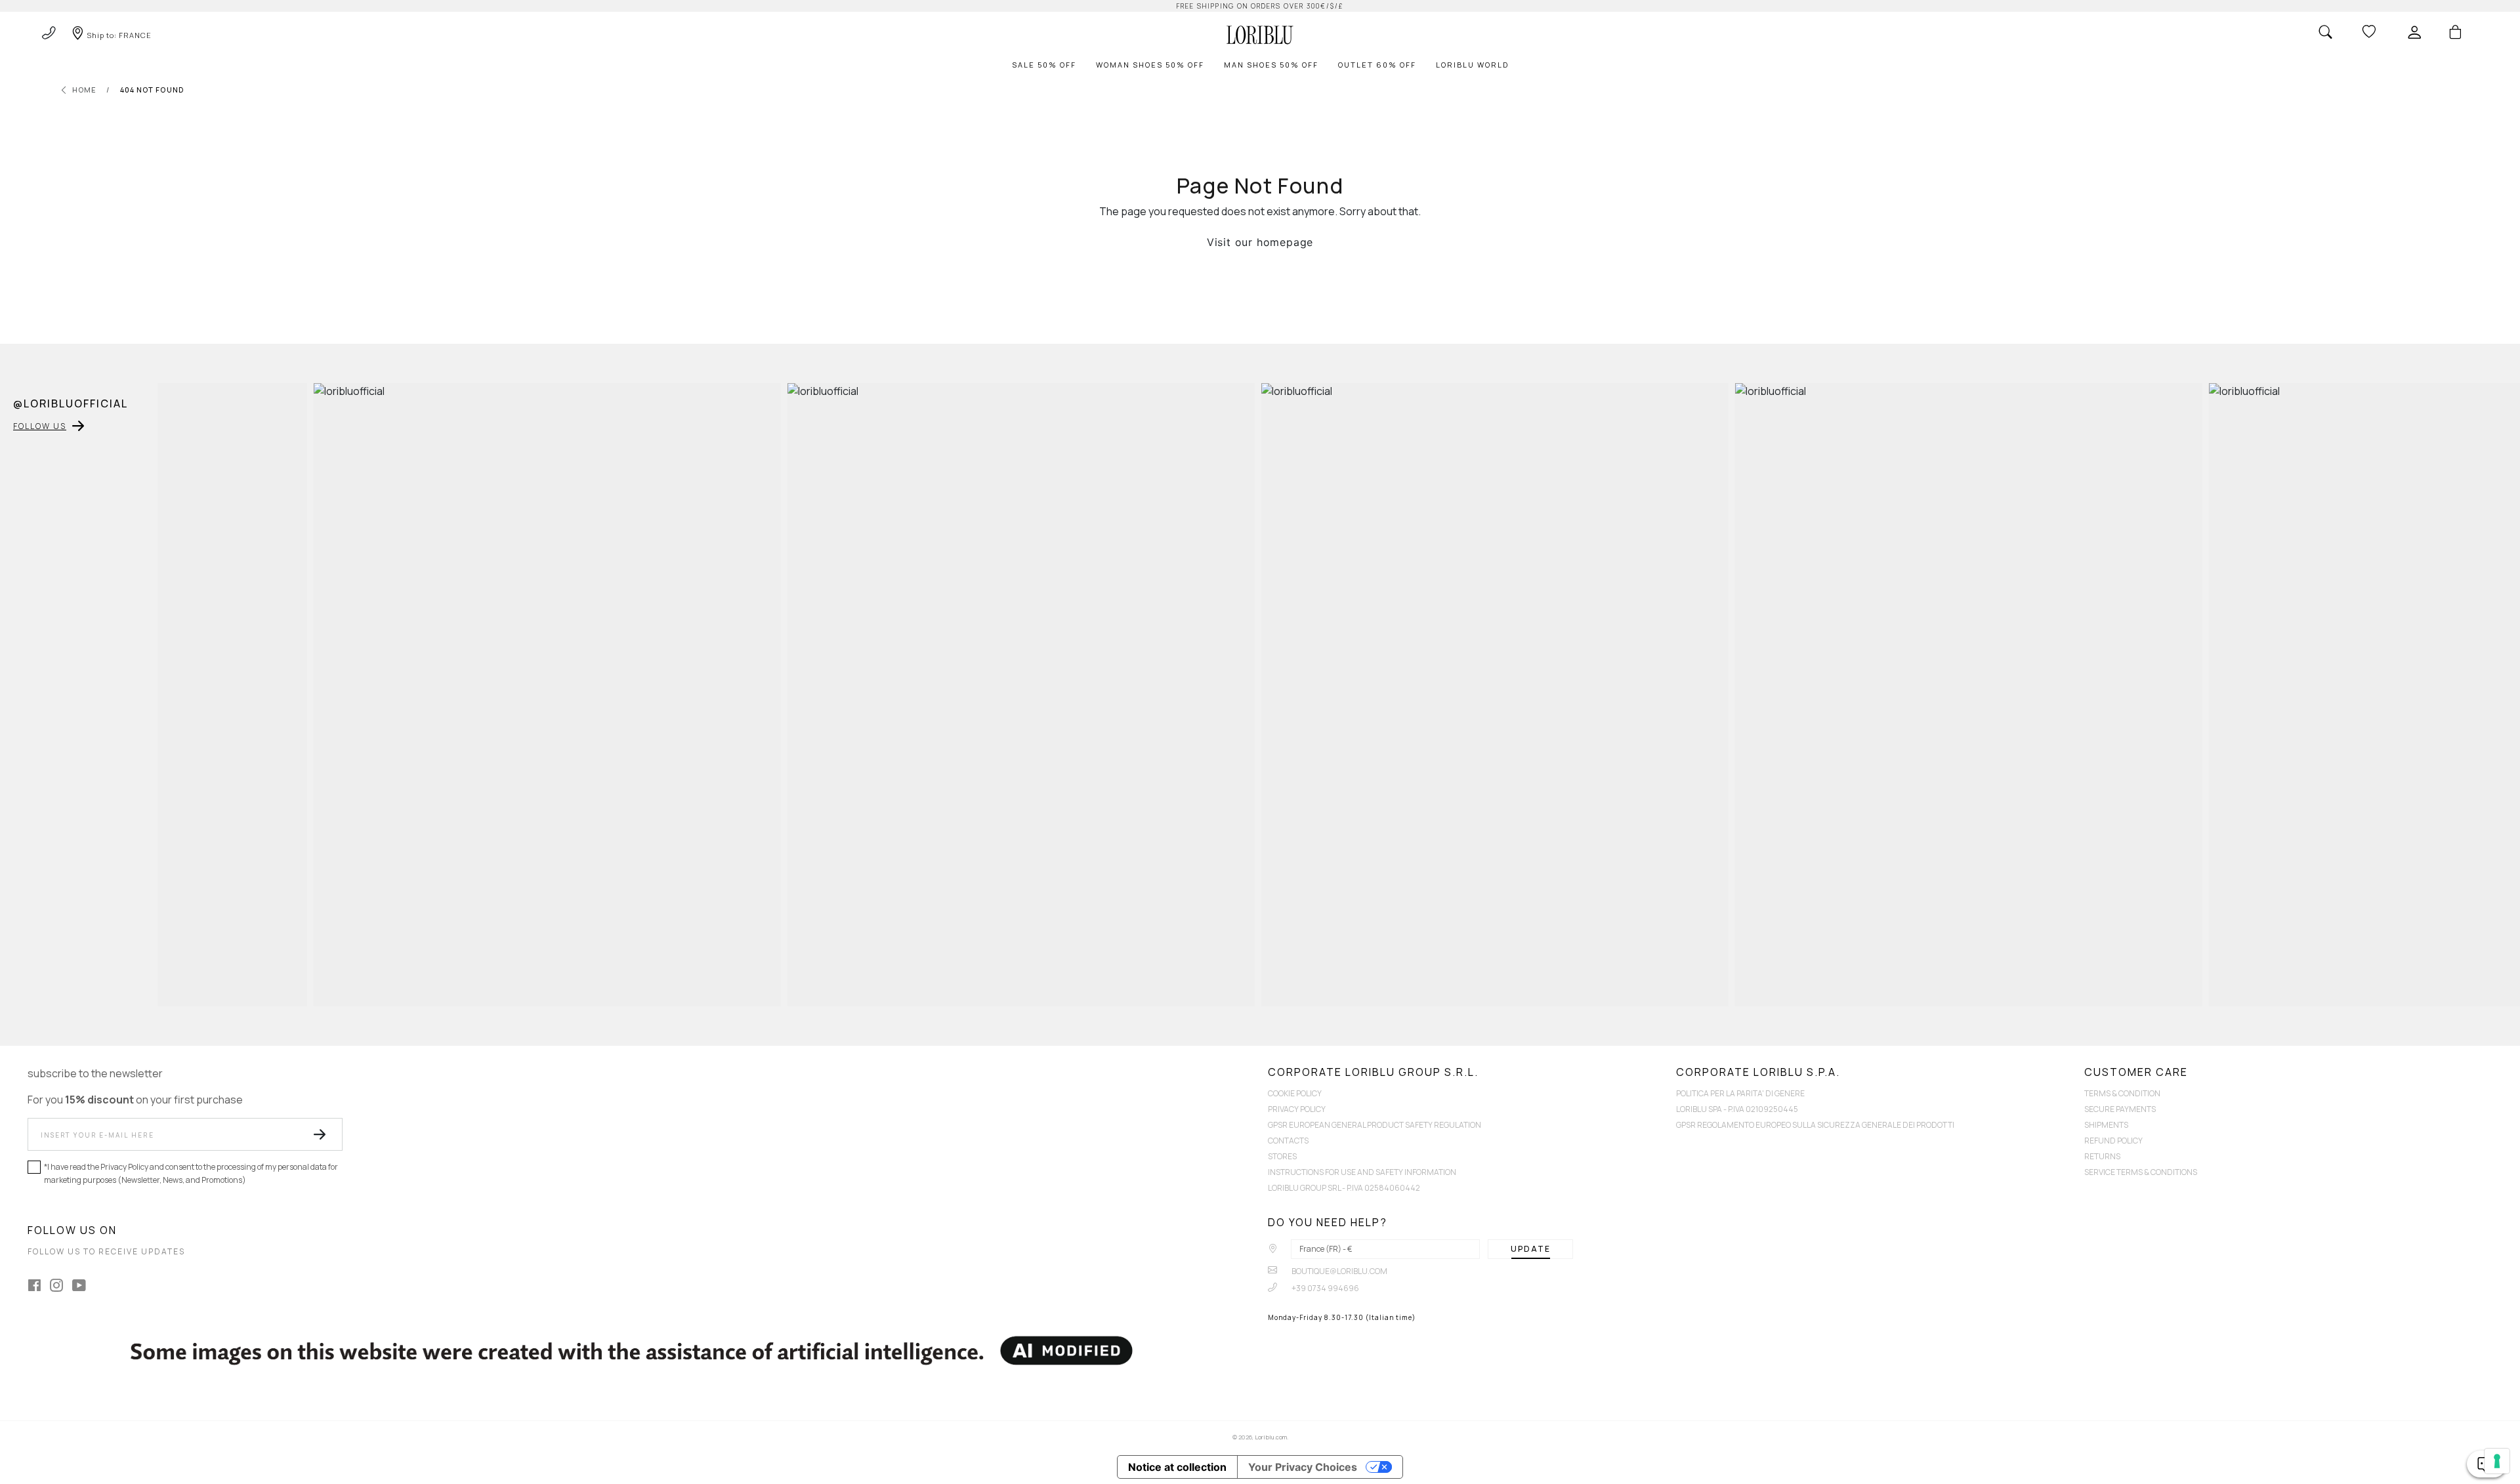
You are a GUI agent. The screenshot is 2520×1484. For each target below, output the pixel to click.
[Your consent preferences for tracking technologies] (2497, 1461)
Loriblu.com (1271, 1437)
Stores (1282, 1156)
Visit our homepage (1260, 242)
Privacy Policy (1297, 1109)
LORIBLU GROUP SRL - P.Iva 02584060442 (1344, 1188)
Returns (2102, 1156)
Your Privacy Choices (1303, 1467)
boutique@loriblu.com (1339, 1271)
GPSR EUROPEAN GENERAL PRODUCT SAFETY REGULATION (1375, 1125)
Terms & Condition (2122, 1093)
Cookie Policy (1295, 1093)
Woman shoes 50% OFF (1150, 65)
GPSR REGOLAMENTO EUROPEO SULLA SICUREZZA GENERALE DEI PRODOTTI (1815, 1125)
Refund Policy (2113, 1141)
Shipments (2106, 1125)
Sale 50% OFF (1044, 65)
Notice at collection (1177, 1467)
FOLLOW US (40, 426)
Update (1531, 1249)
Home (84, 90)
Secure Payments (2120, 1109)
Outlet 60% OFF (1377, 65)
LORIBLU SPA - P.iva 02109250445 (1737, 1109)
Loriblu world (1472, 65)
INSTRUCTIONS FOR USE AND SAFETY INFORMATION (1362, 1172)
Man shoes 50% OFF (1271, 65)
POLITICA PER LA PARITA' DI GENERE (1740, 1093)
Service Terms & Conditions (2141, 1172)
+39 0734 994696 (1325, 1288)
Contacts (1288, 1141)
